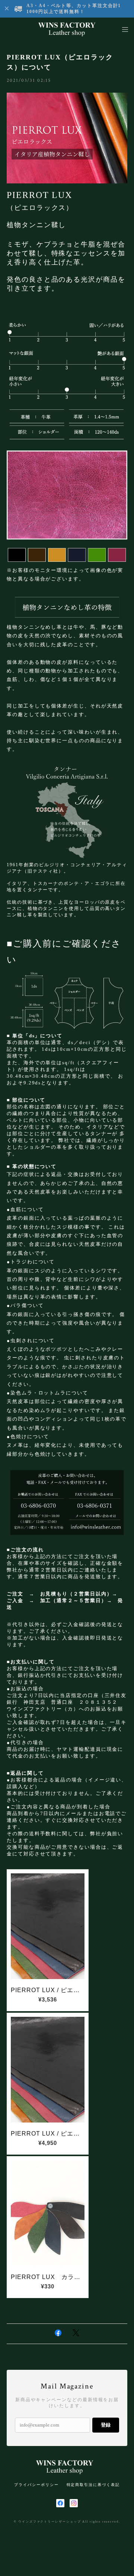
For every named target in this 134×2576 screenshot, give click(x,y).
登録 (106, 2425)
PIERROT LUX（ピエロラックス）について (60, 62)
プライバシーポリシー (36, 2485)
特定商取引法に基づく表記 (93, 2485)
